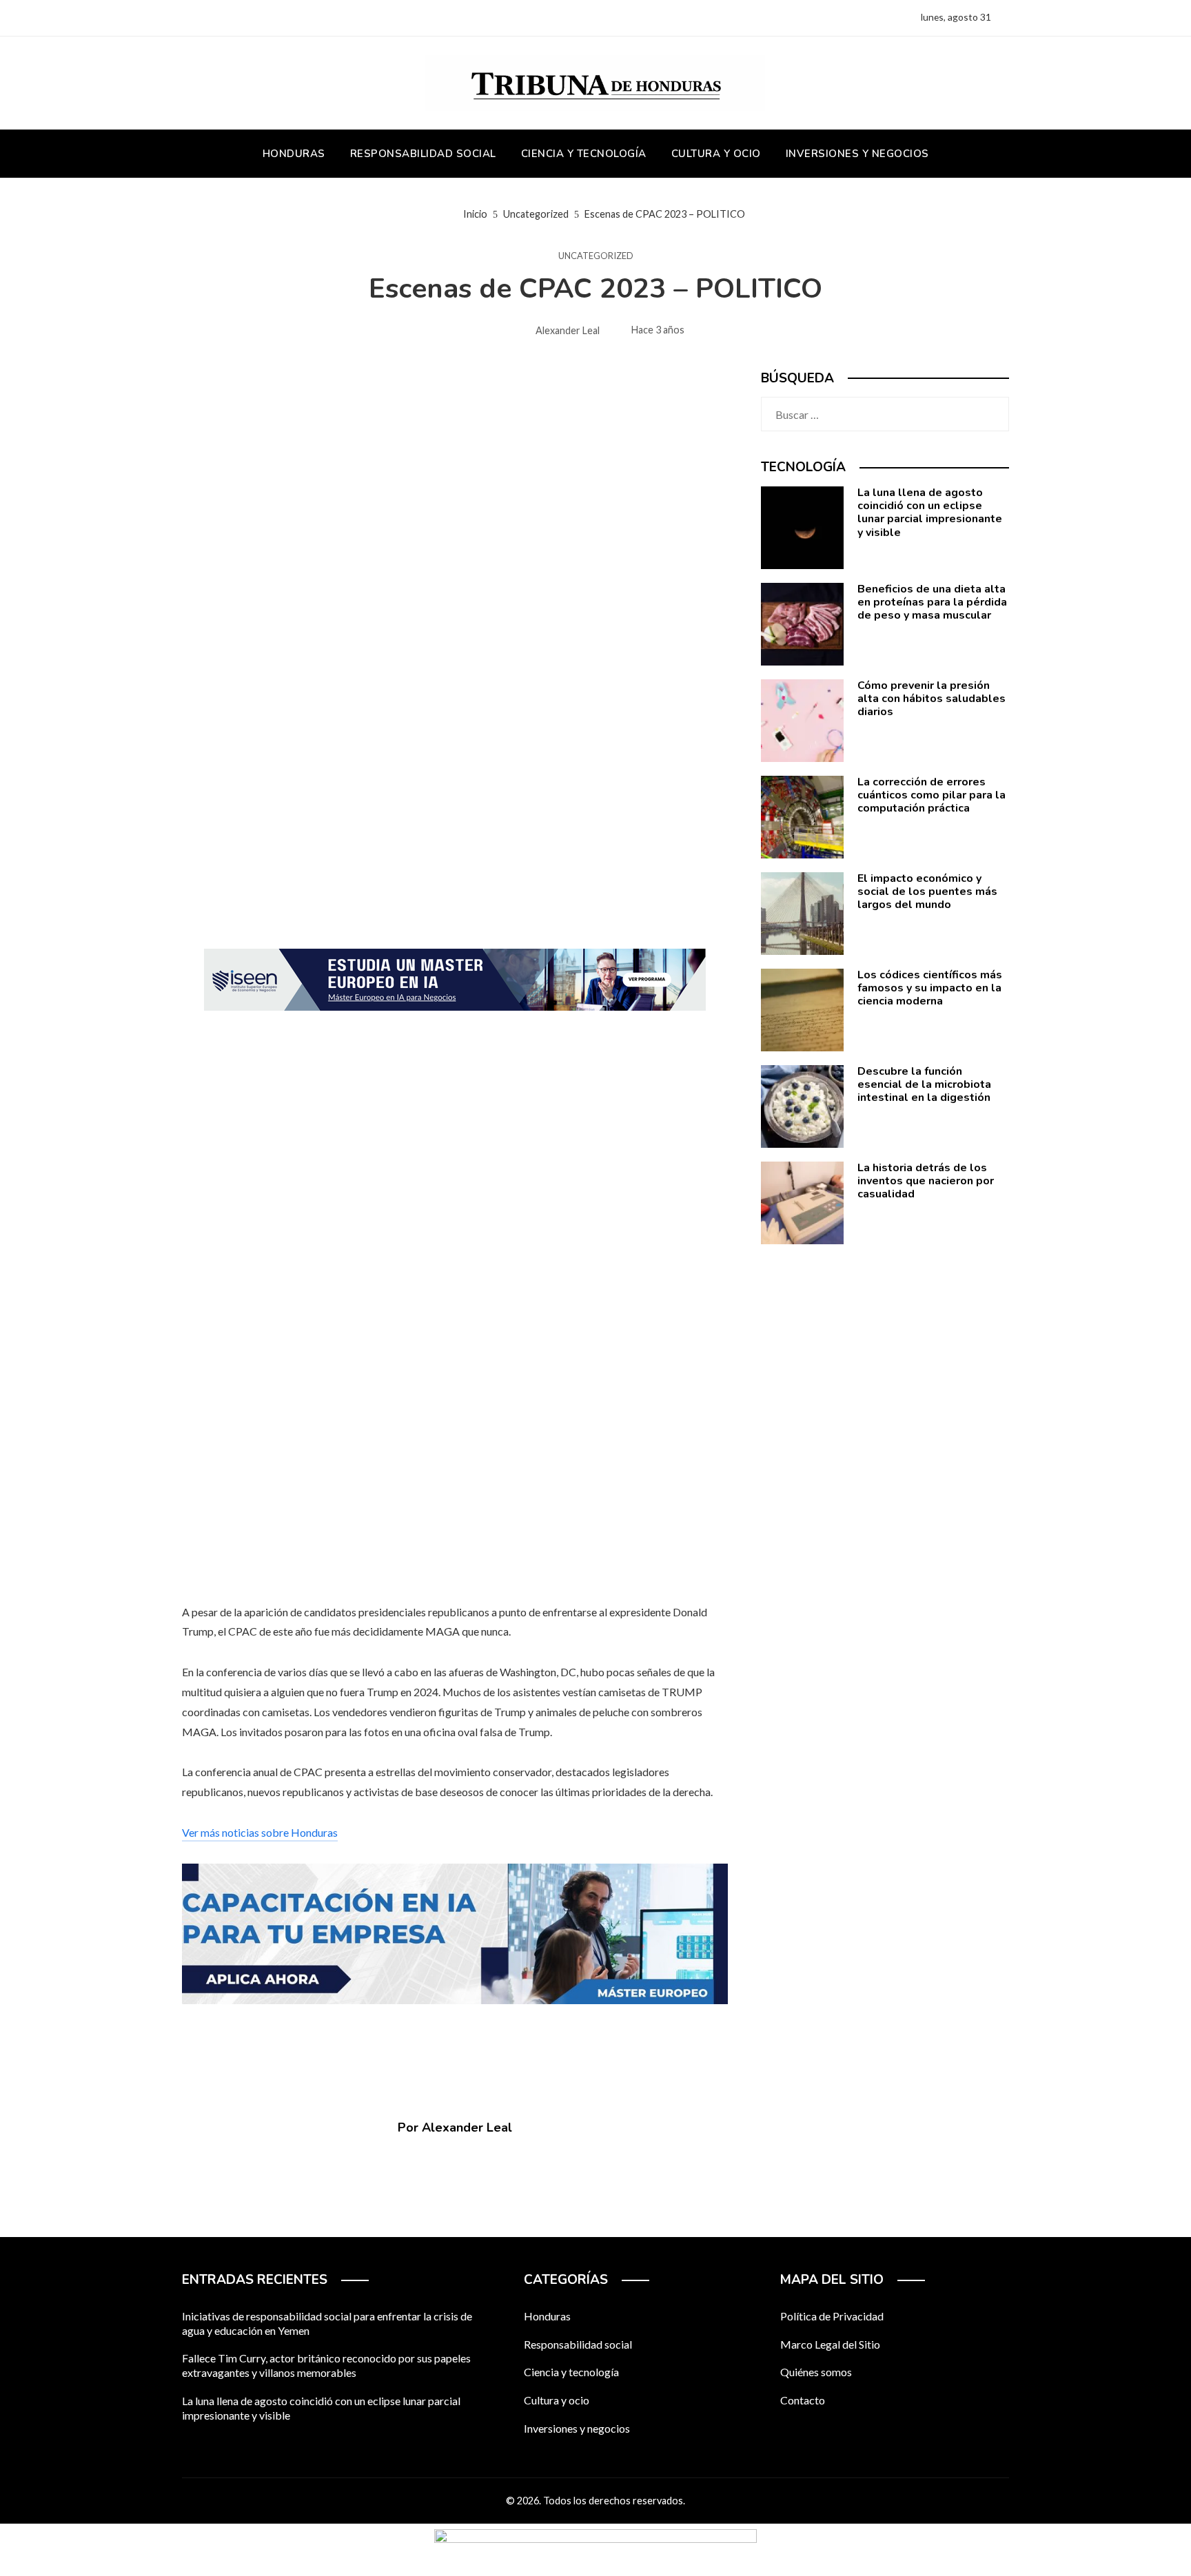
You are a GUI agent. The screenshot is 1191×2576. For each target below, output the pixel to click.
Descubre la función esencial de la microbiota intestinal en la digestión (924, 1084)
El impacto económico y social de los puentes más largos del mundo (927, 892)
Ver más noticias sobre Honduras (260, 1832)
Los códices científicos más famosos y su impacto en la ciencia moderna (930, 988)
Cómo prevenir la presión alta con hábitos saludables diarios (932, 699)
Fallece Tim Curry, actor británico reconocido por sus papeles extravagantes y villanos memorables (326, 2365)
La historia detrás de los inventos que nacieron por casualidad (926, 1181)
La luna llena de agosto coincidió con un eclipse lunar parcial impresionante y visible (930, 513)
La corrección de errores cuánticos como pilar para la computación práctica (932, 795)
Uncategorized (596, 256)
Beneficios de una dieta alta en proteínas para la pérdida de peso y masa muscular (932, 602)
